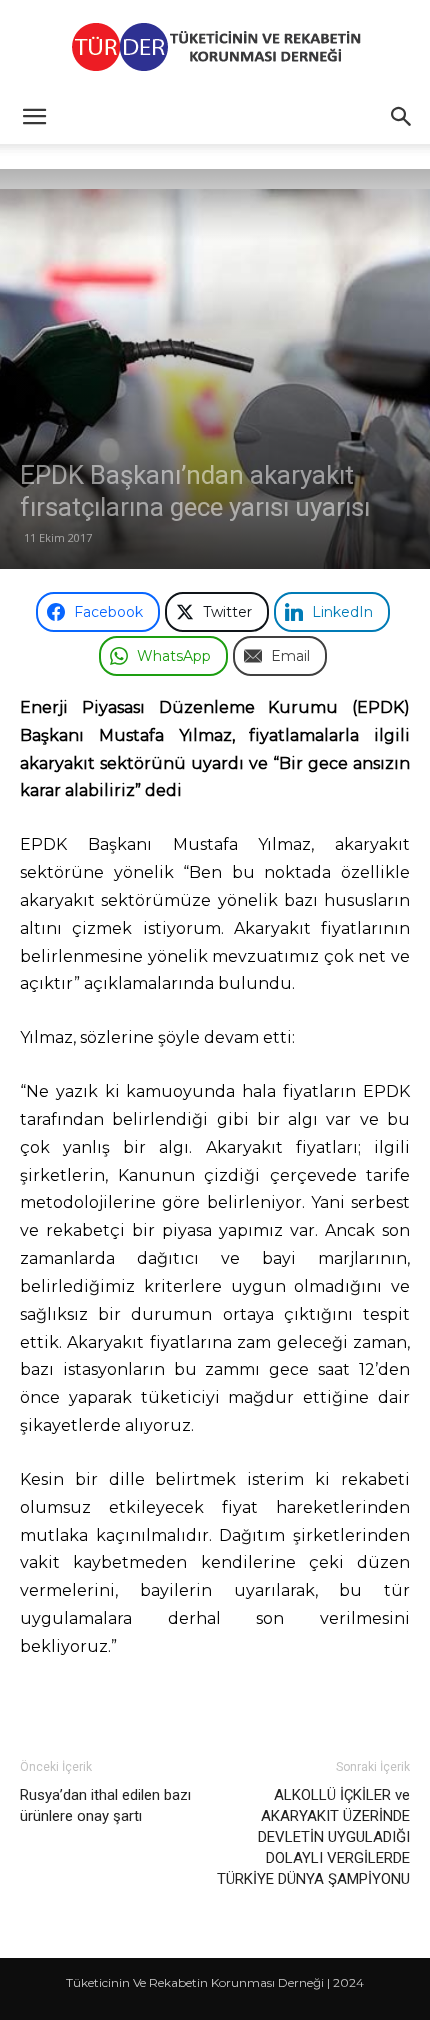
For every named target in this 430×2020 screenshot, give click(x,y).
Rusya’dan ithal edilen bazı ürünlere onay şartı (105, 1805)
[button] (34, 117)
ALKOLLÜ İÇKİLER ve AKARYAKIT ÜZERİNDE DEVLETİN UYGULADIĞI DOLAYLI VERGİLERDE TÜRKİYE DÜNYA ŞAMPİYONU (313, 1837)
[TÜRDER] (215, 46)
